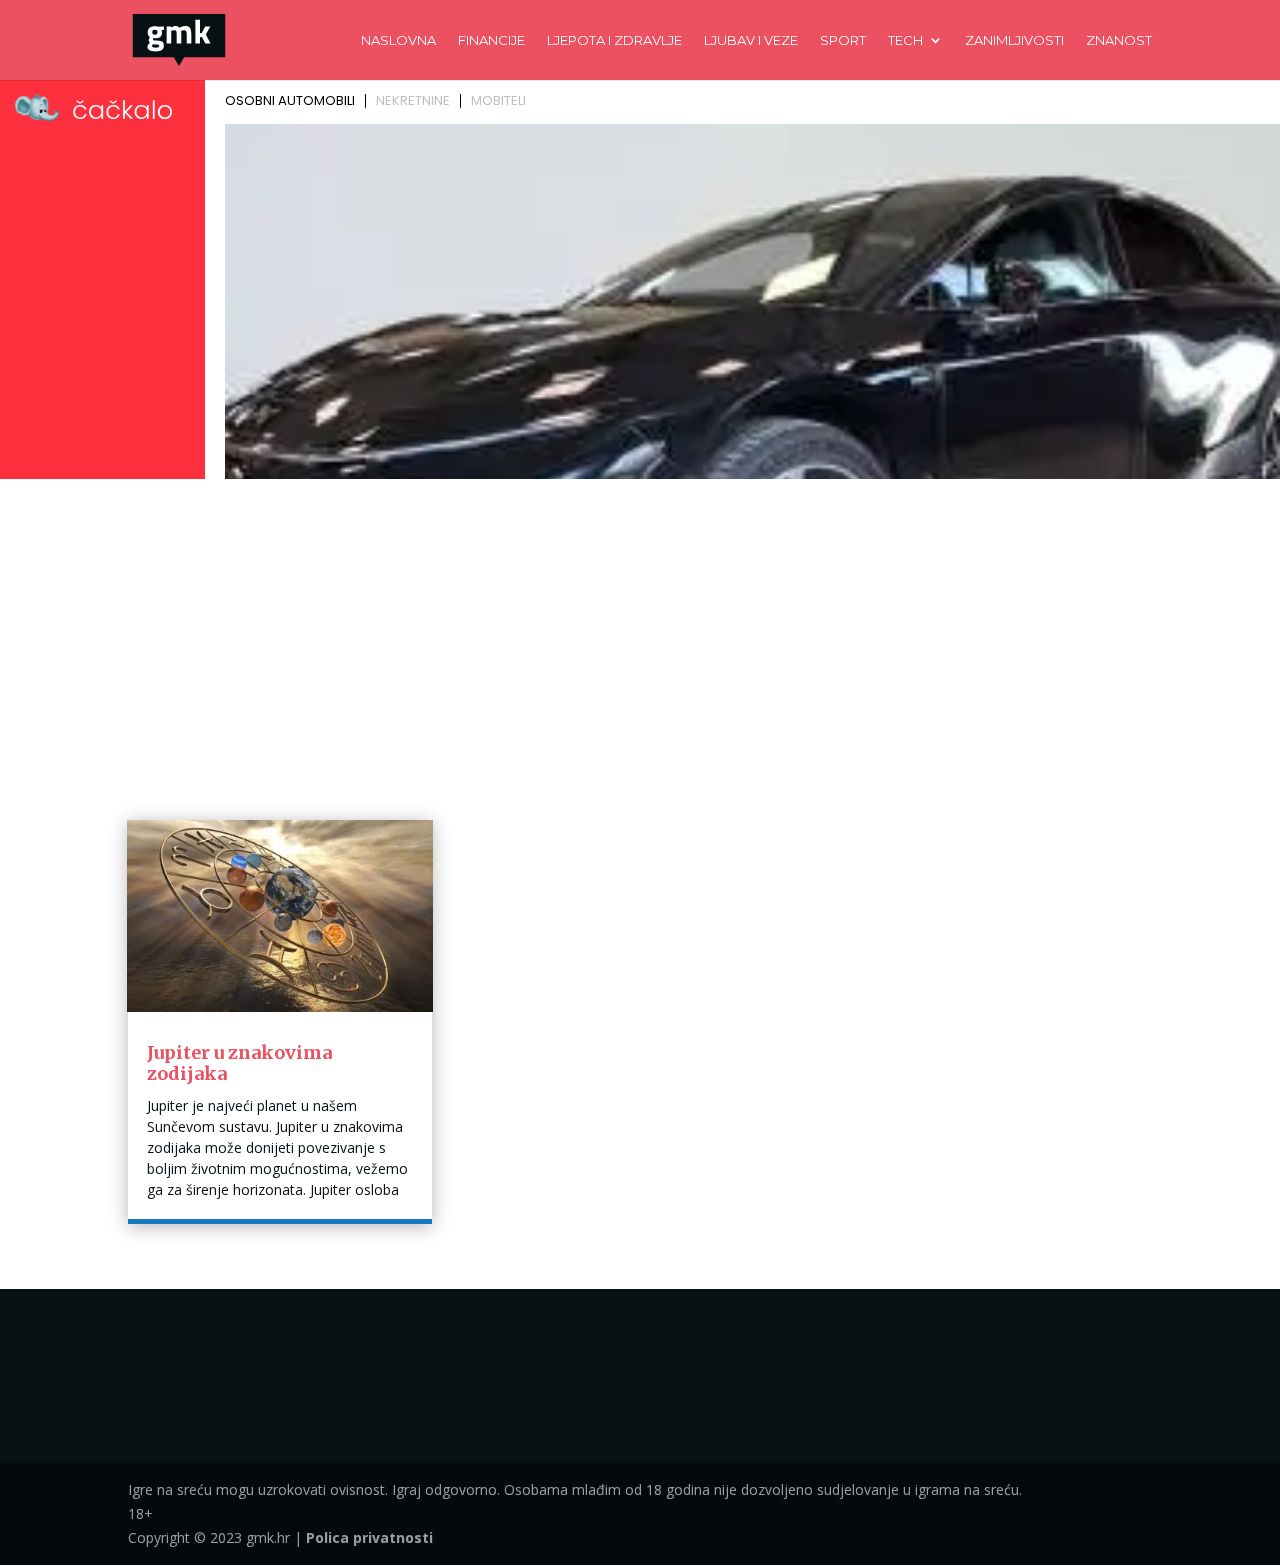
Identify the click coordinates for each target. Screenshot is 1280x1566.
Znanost (1119, 40)
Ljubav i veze (751, 40)
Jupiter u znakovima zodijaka (239, 1063)
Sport (843, 40)
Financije (491, 40)
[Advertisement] (640, 636)
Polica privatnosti (369, 1537)
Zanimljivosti (1014, 40)
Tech (905, 40)
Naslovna (398, 40)
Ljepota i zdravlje (614, 40)
